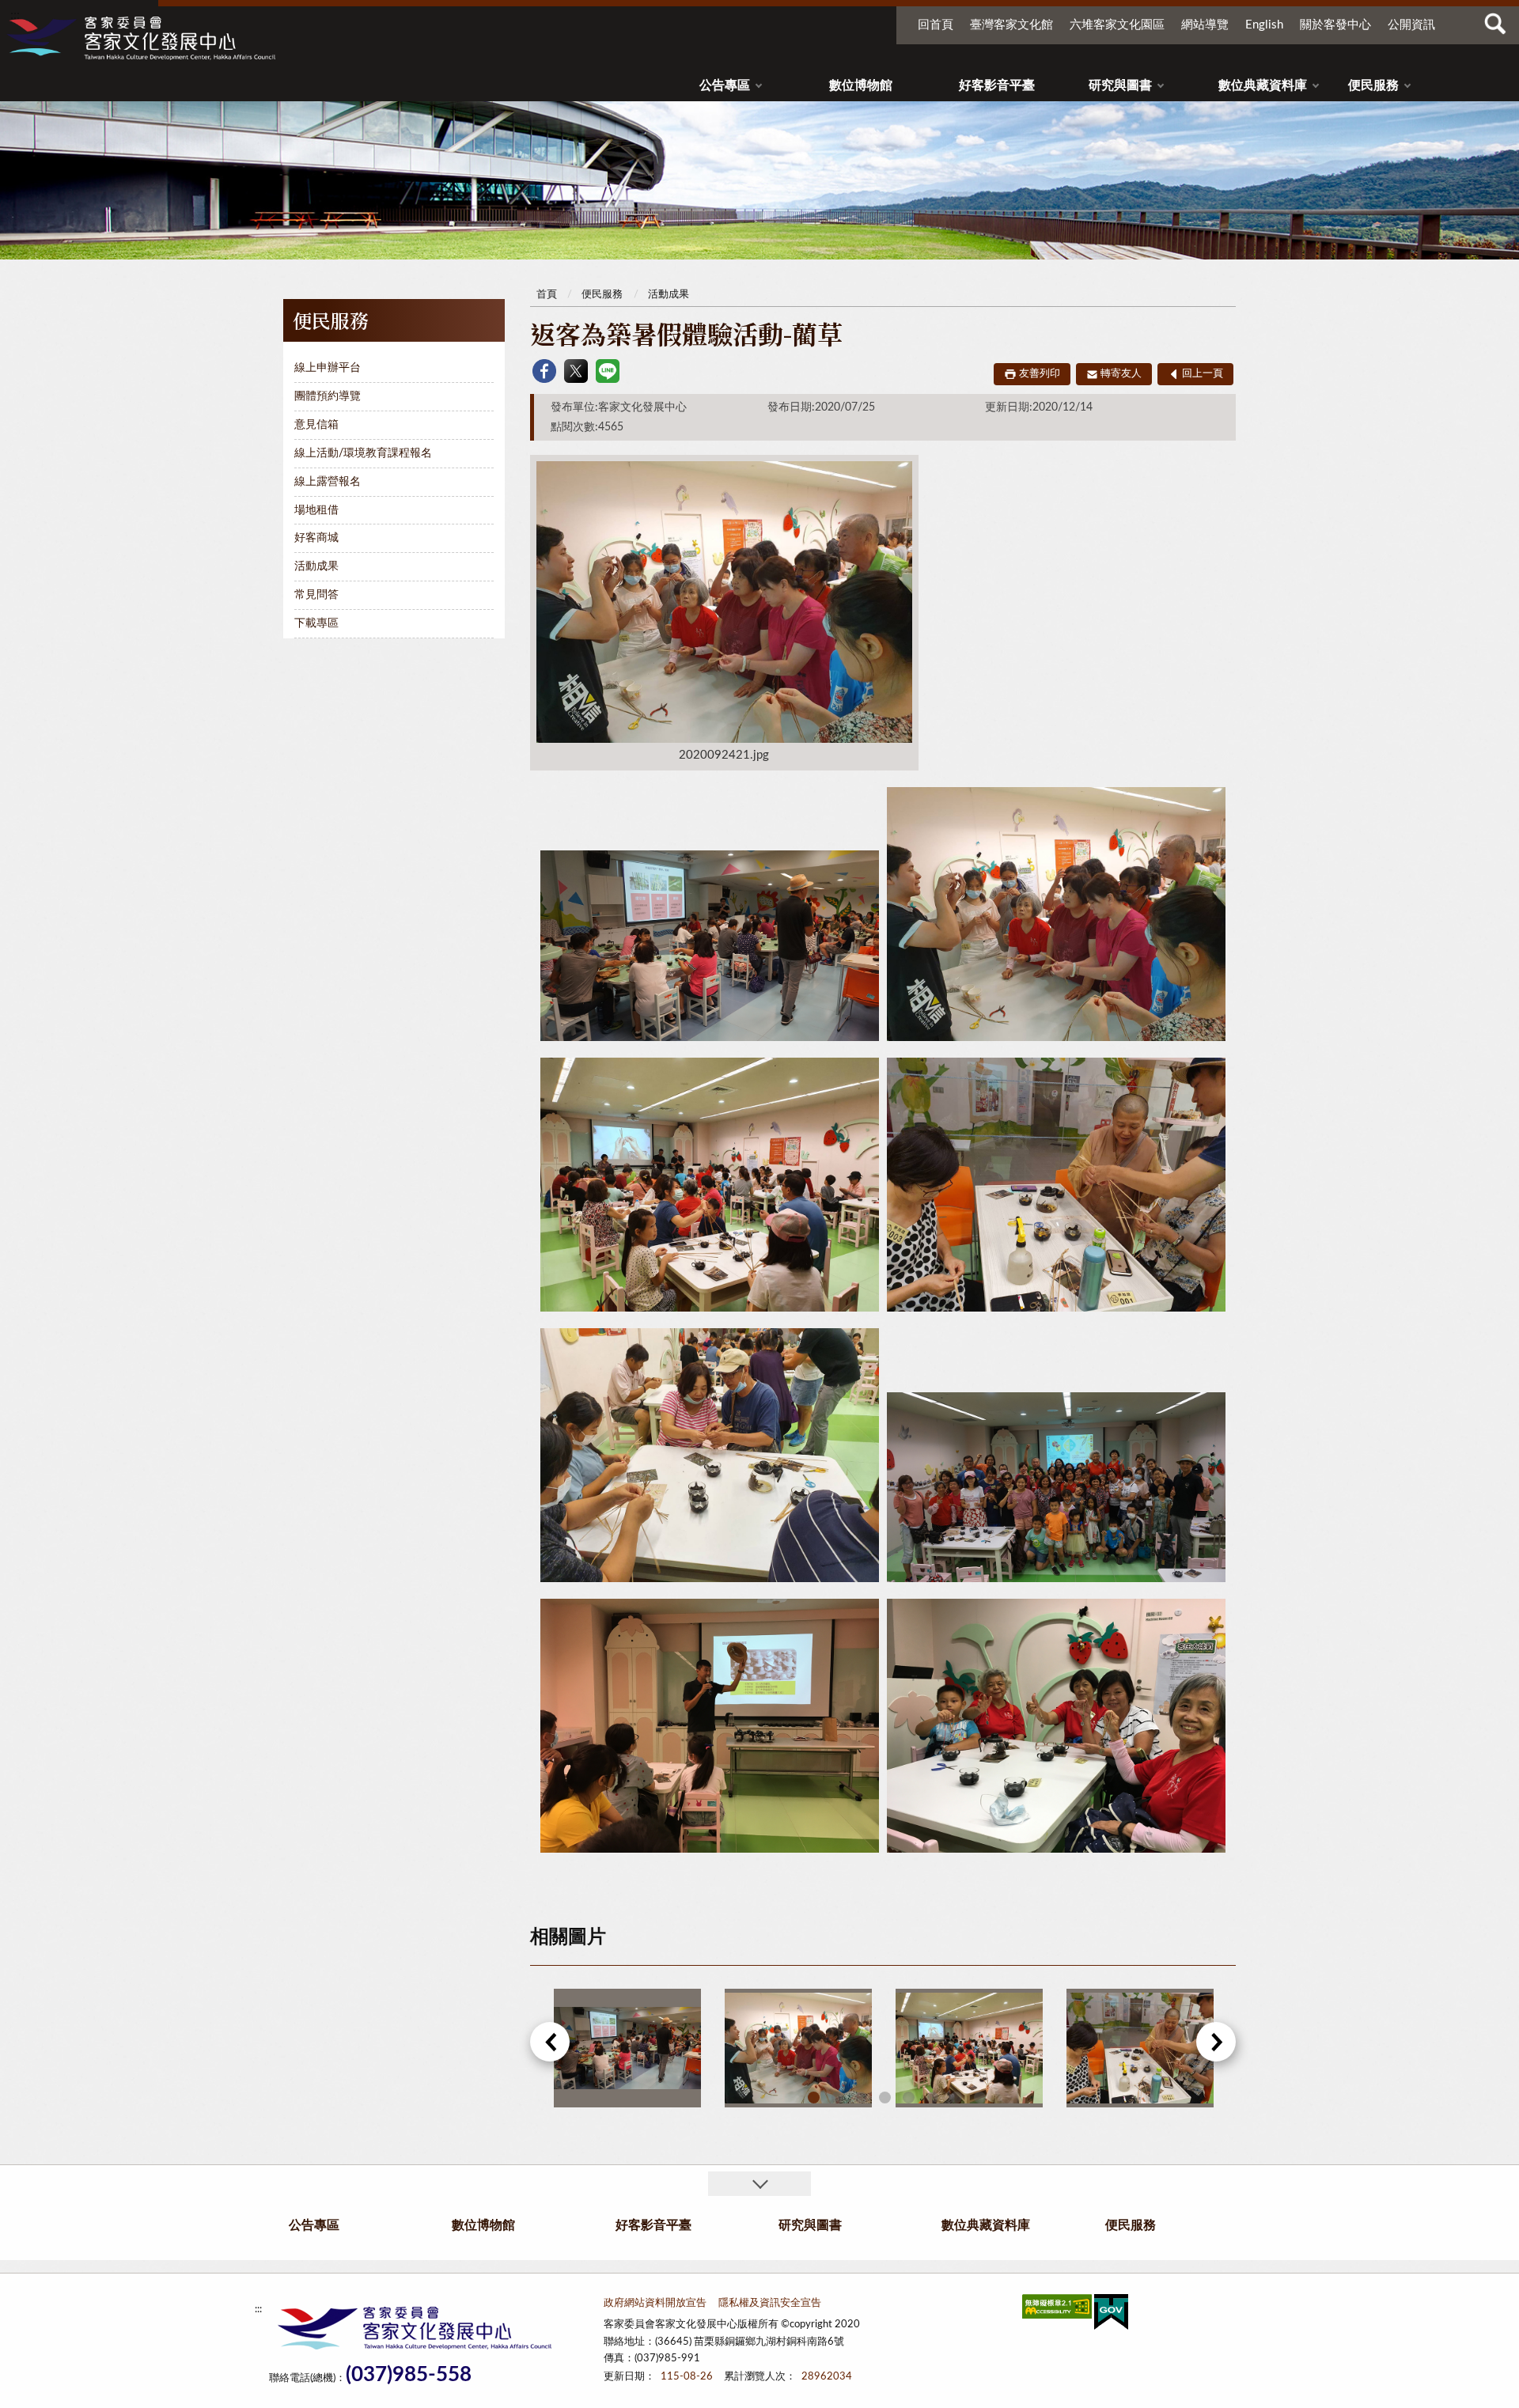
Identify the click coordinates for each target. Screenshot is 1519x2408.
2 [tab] (837, 2098)
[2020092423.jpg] (1140, 2048)
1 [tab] (814, 2098)
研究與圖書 (1120, 85)
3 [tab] (861, 2098)
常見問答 (316, 595)
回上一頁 (1203, 374)
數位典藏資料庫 (1263, 85)
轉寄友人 (1121, 374)
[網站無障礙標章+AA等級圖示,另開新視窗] (1057, 2310)
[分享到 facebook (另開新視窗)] (544, 371)
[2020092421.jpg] (798, 2048)
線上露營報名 (328, 482)
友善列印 (1040, 374)
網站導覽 (1205, 25)
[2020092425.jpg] (627, 2048)
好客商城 (316, 538)
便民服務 (1373, 85)
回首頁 (936, 25)
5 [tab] (909, 2098)
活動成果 (316, 566)
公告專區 (725, 85)
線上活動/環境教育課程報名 (363, 453)
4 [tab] (885, 2098)
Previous (550, 2042)
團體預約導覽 (328, 396)
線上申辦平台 (328, 368)
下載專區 (316, 623)
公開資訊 (1411, 25)
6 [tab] (932, 2098)
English (1264, 25)
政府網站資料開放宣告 (655, 2303)
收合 (759, 2184)
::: (15, 15)
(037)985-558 (409, 2375)
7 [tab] (956, 2098)
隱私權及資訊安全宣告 (770, 2303)
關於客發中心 (1335, 25)
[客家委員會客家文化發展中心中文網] (141, 38)
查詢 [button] (1495, 24)
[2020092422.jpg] (969, 2048)
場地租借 (316, 510)
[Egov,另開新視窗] (1111, 2315)
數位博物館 (861, 85)
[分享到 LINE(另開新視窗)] (608, 371)
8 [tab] (980, 2098)
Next (1216, 2042)
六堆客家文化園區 (1117, 25)
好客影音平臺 (997, 85)
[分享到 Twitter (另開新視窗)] (576, 371)
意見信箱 (316, 425)
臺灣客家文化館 (1011, 25)
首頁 (547, 295)
